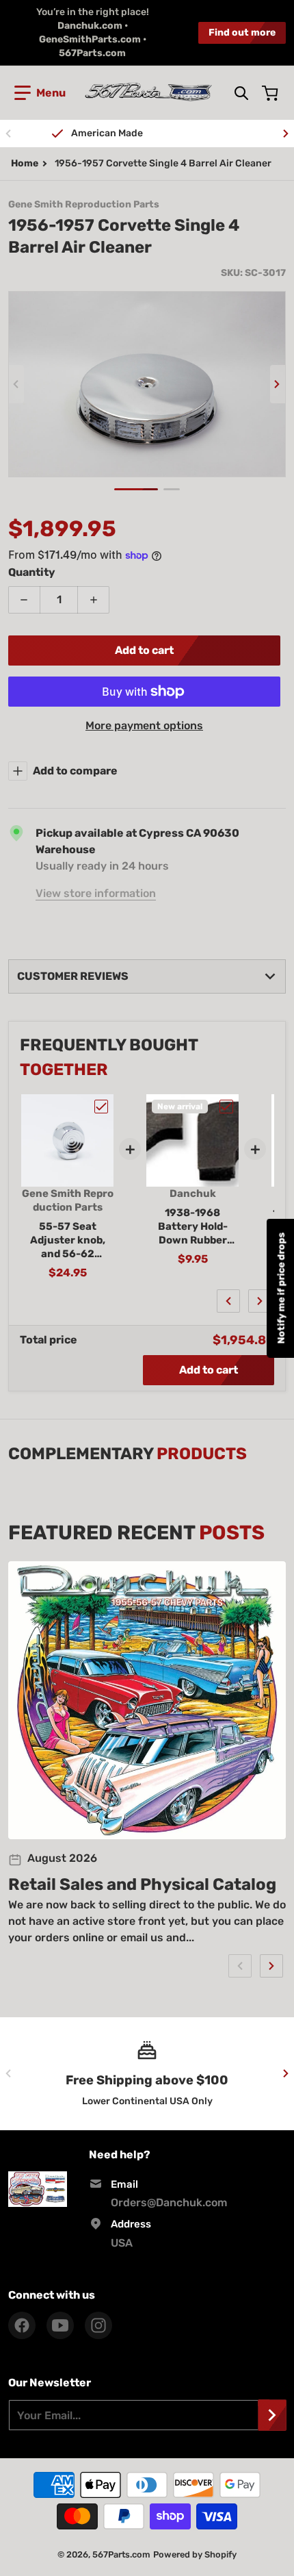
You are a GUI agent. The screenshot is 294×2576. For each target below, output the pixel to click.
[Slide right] (286, 134)
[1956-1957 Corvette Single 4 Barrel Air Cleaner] (136, 489)
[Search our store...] (241, 93)
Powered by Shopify (195, 2554)
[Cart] (271, 93)
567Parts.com (121, 2554)
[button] (40, 93)
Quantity (32, 572)
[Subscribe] (272, 2415)
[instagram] (98, 2325)
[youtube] (60, 2325)
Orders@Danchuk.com (169, 2202)
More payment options (144, 725)
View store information (96, 893)
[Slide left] (8, 134)
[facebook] (22, 2325)
